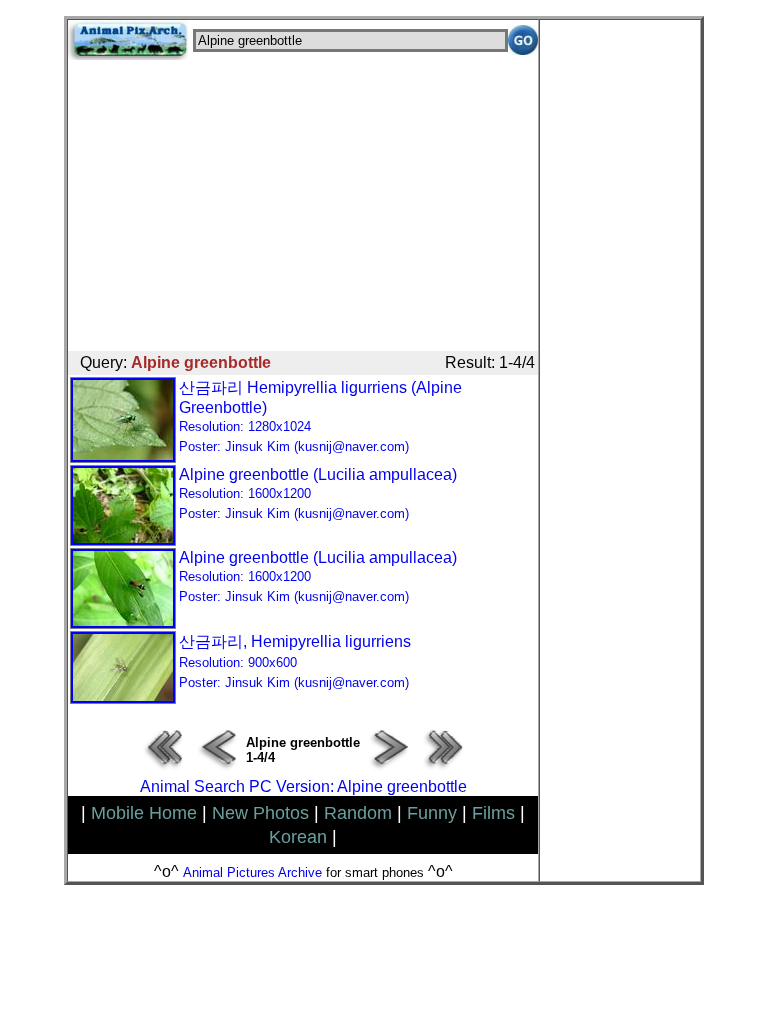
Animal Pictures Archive (252, 872)
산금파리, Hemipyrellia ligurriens (295, 661)
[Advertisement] (303, 200)
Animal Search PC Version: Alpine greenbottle (303, 786)
